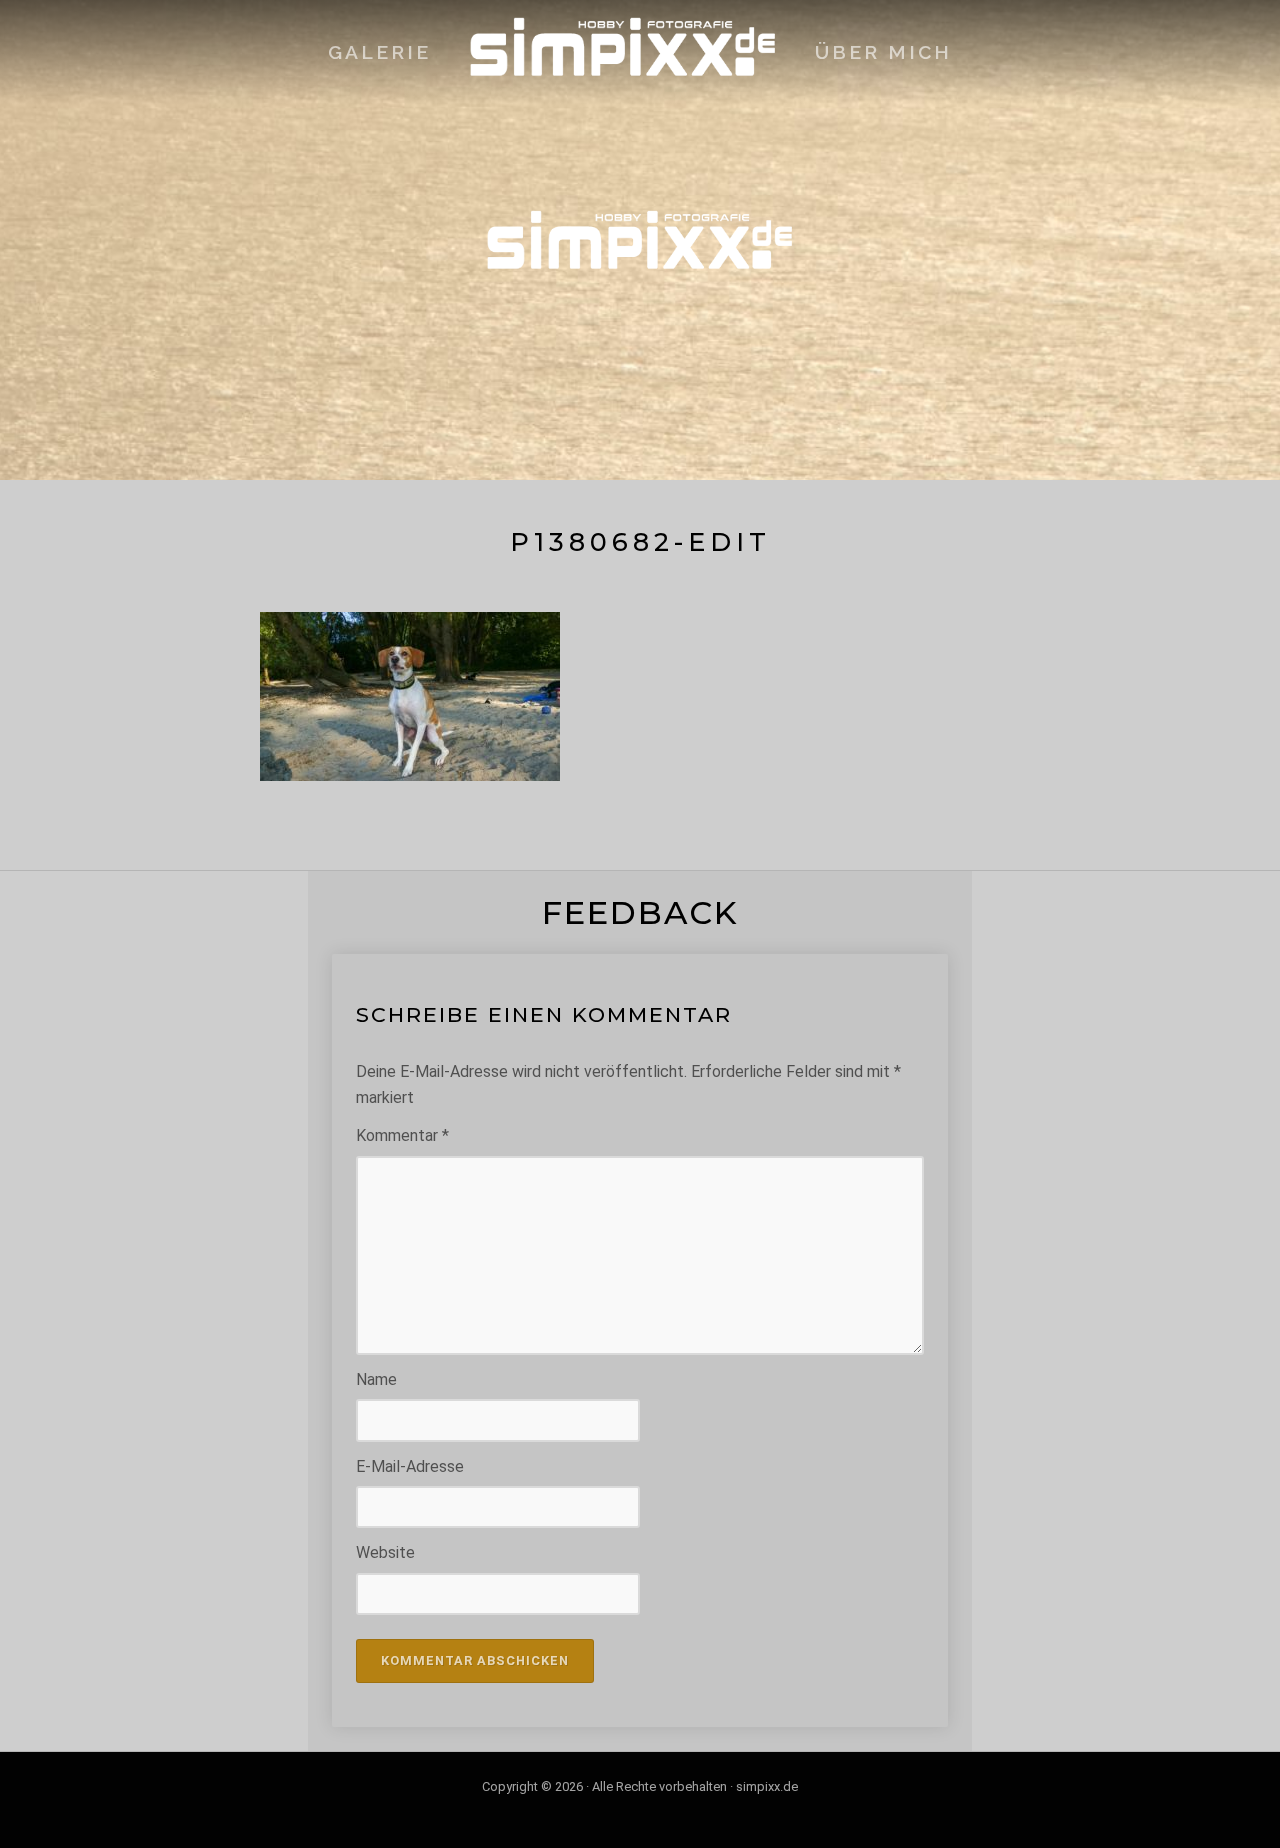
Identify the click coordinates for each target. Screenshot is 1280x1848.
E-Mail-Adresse (410, 1466)
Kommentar (402, 1135)
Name (376, 1379)
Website (385, 1552)
